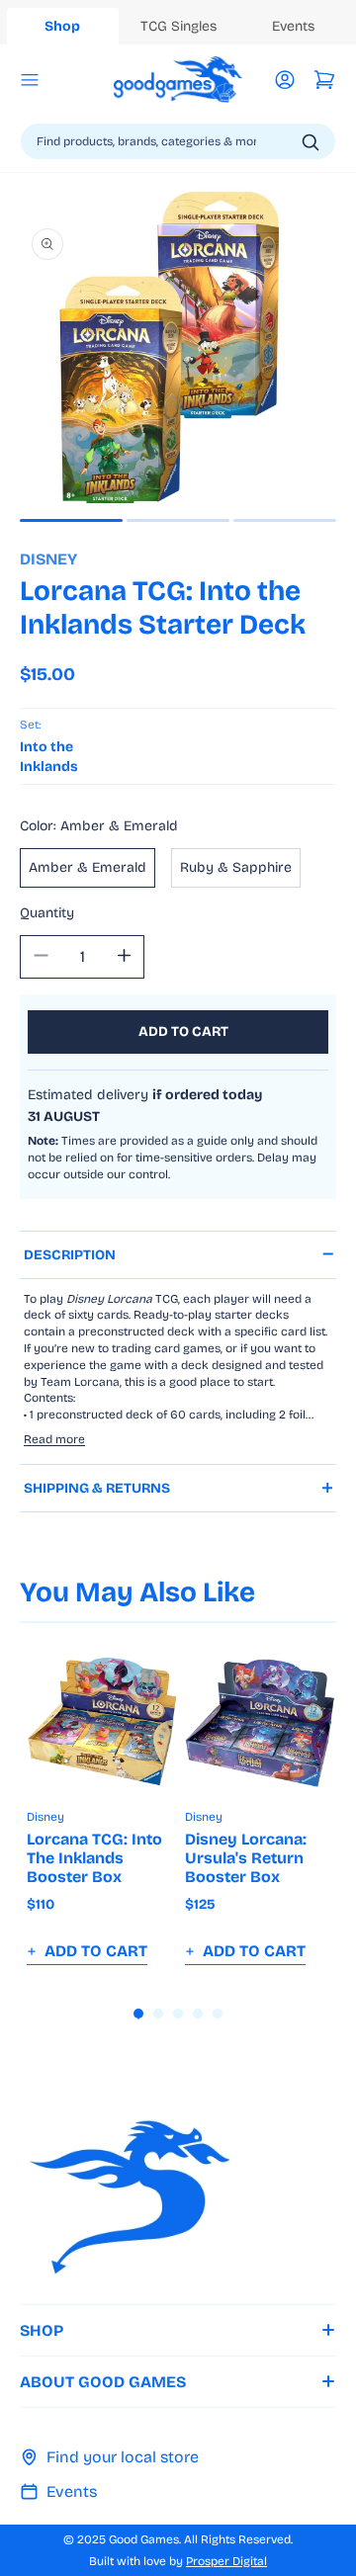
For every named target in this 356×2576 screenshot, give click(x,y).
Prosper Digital (226, 2561)
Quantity (47, 913)
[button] (30, 80)
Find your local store (123, 2457)
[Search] (311, 142)
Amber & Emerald (88, 867)
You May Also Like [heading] (137, 1592)
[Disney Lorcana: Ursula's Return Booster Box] (260, 1722)
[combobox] (178, 141)
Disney (48, 559)
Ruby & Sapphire (236, 867)
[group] (102, 1806)
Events (72, 2491)
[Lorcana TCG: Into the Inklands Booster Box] (102, 1722)
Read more (54, 1439)
